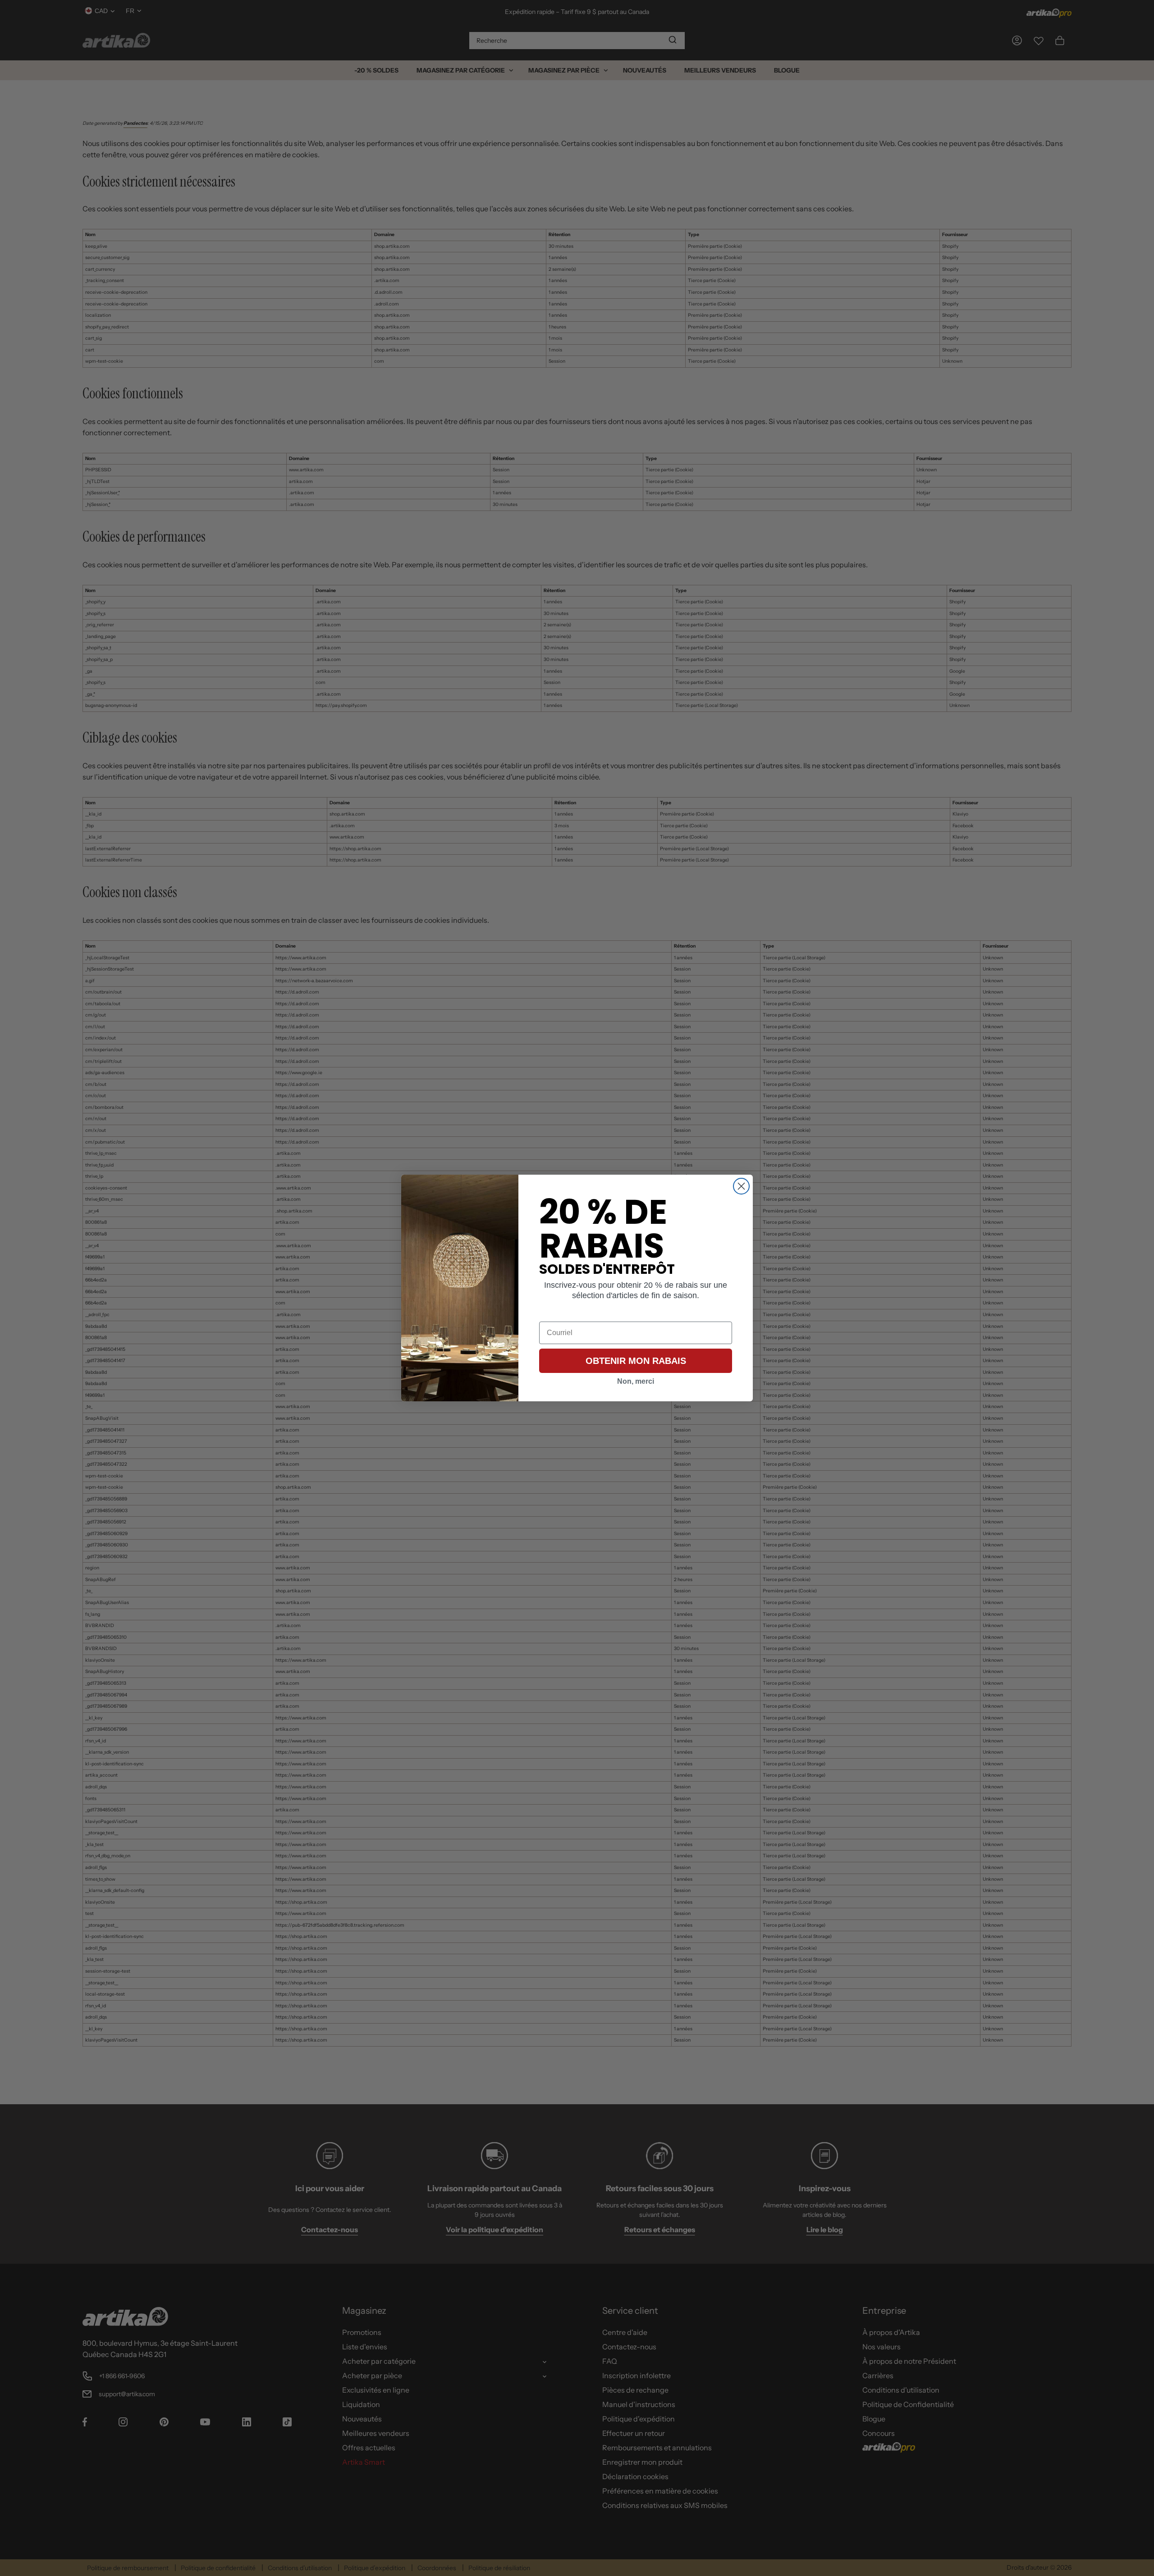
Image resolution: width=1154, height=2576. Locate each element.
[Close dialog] (741, 1186)
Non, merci (636, 1381)
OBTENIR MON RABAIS (636, 1361)
